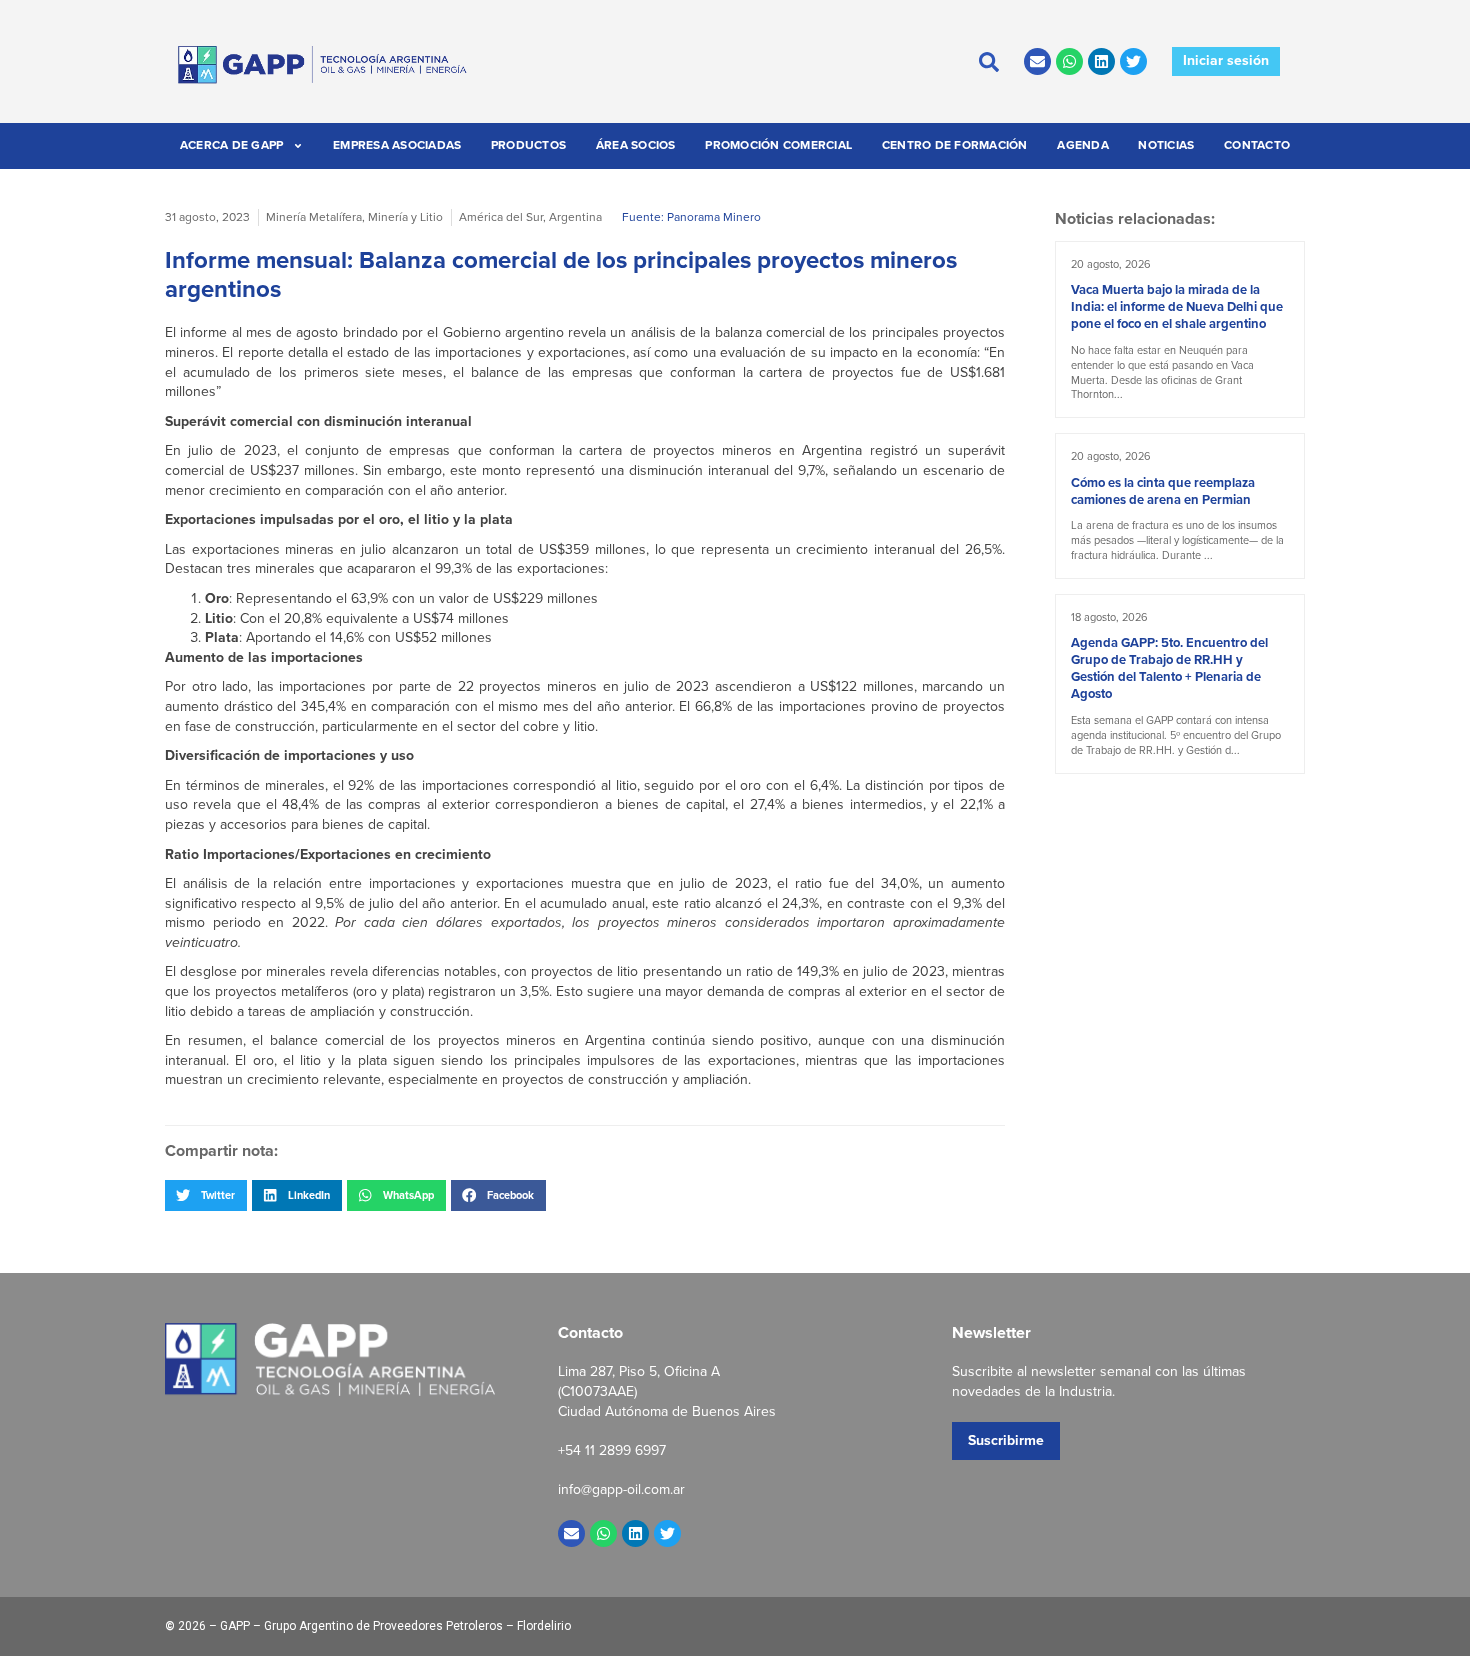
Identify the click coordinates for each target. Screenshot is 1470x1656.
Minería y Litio (405, 217)
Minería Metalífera (314, 217)
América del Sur (501, 217)
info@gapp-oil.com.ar (621, 1489)
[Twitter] (1133, 61)
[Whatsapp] (1069, 61)
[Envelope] (1037, 61)
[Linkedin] (1101, 61)
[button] (206, 1195)
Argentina (575, 217)
